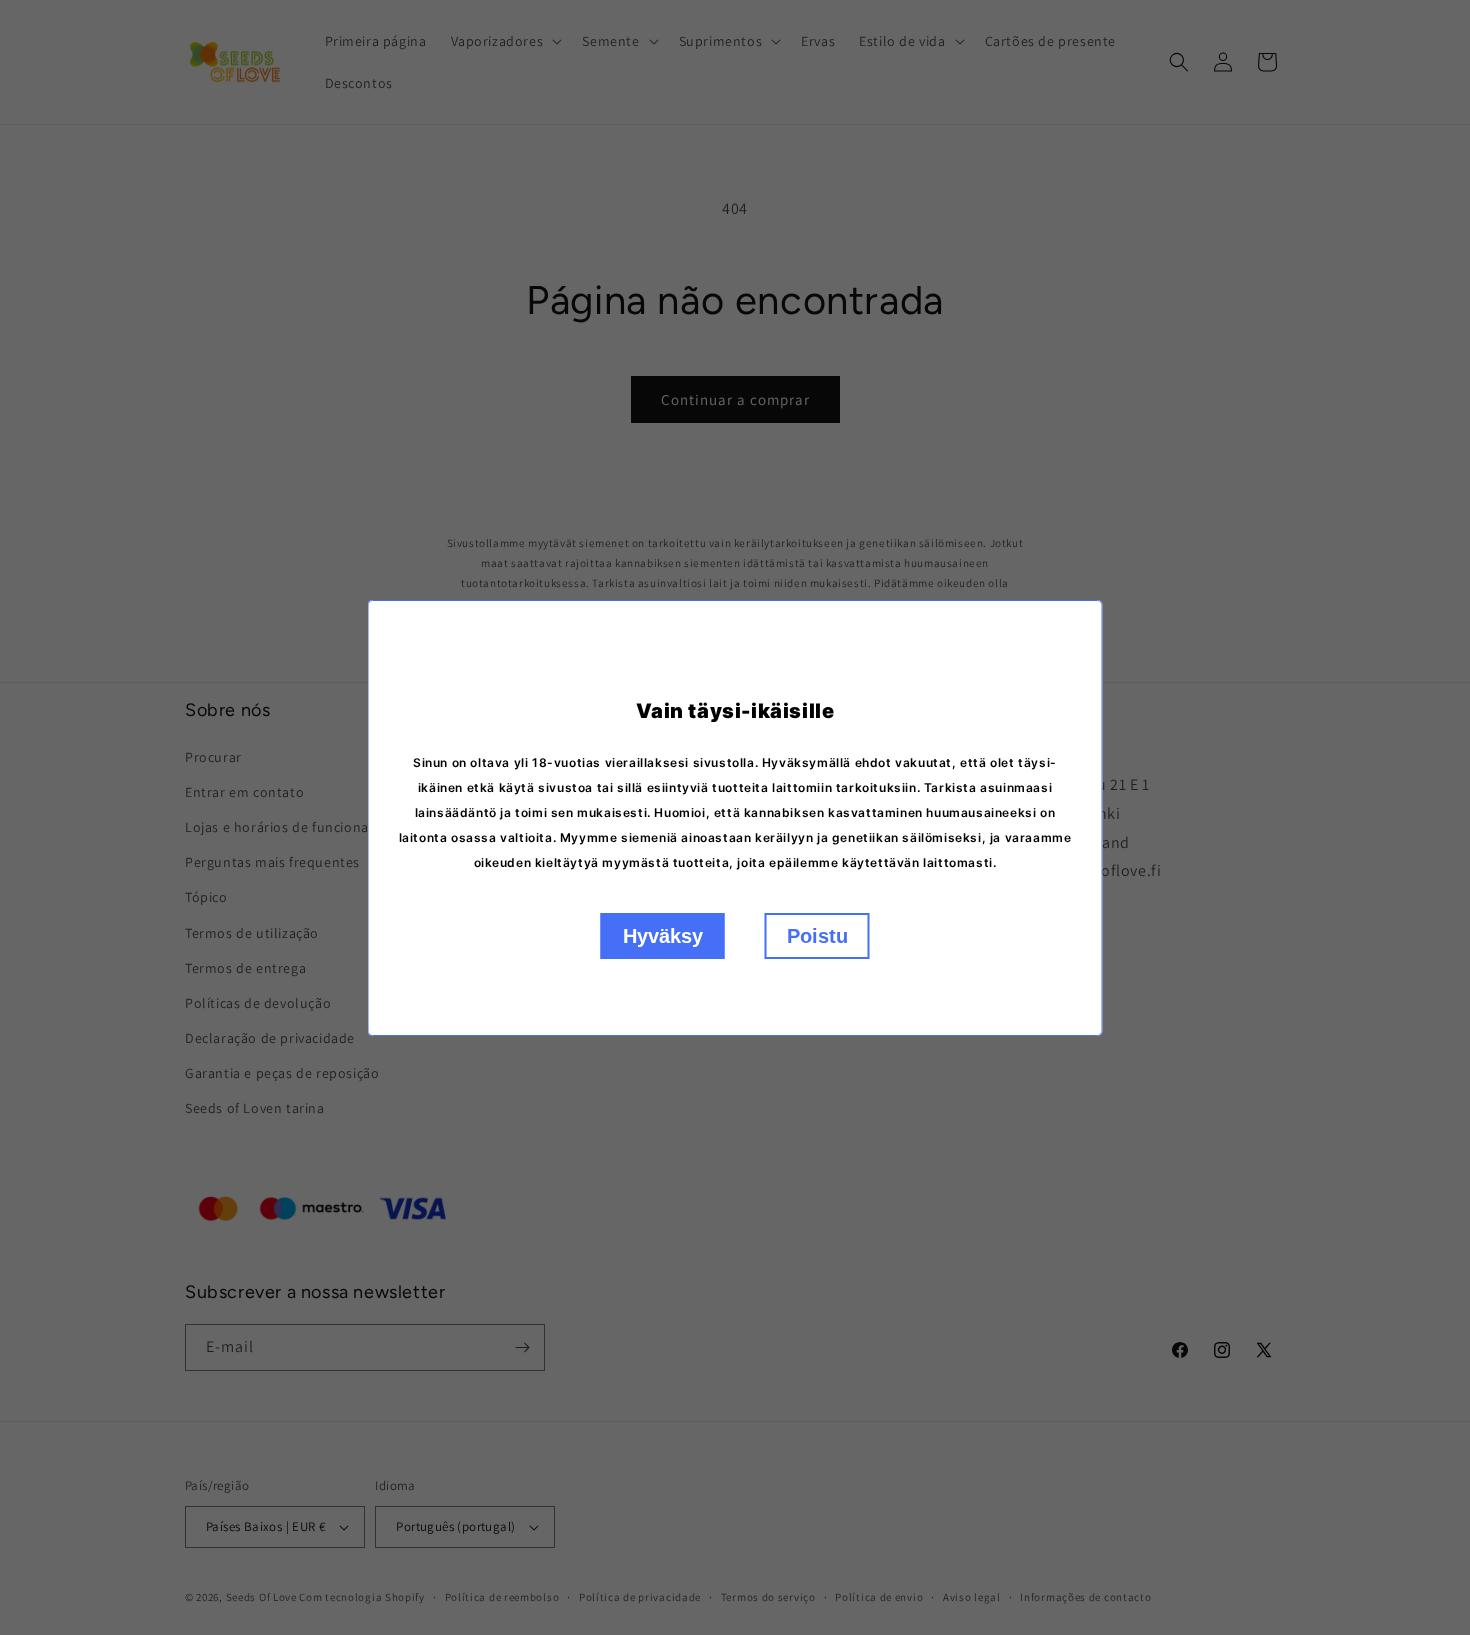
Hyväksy (663, 936)
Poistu (817, 936)
